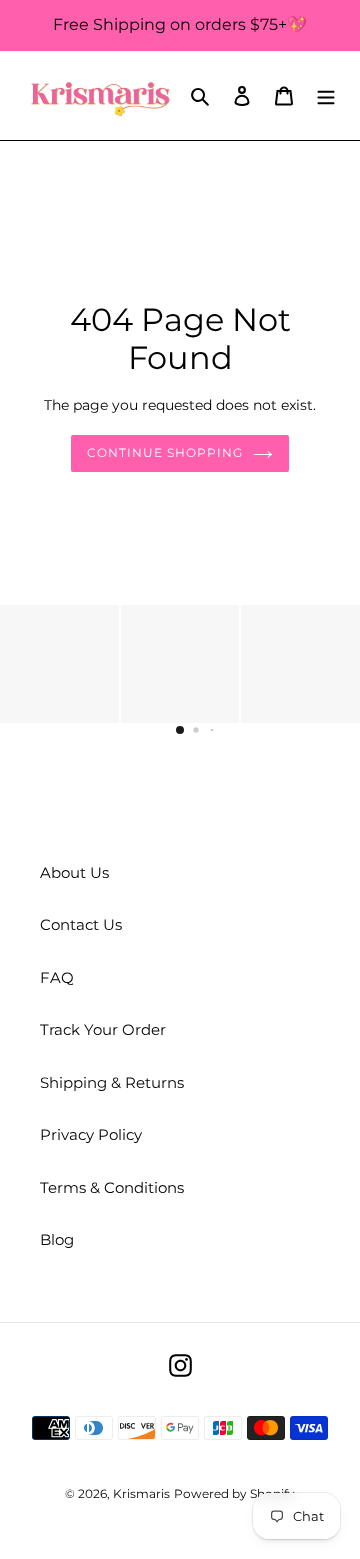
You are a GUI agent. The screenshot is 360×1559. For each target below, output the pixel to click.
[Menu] (326, 95)
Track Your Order (103, 1029)
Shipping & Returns (112, 1082)
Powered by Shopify (234, 1493)
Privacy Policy (91, 1134)
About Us (74, 872)
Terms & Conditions (112, 1187)
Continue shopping (165, 452)
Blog (57, 1239)
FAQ (57, 977)
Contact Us (81, 924)
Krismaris (141, 1493)
